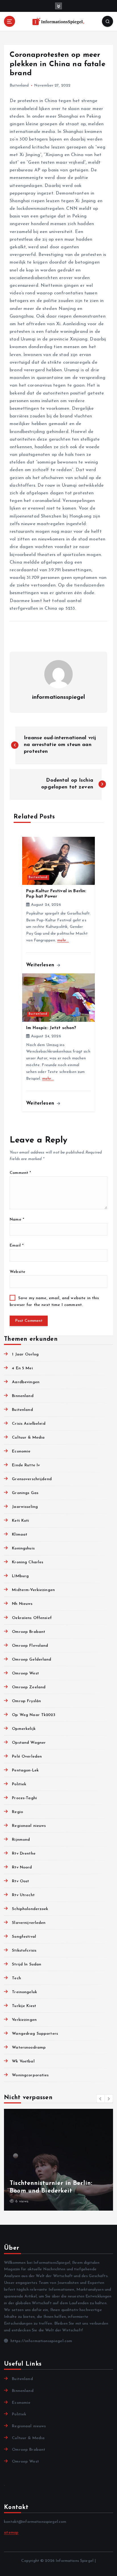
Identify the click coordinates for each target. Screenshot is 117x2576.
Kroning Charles (28, 1562)
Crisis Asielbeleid (29, 1424)
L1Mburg (20, 1576)
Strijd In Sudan (27, 1964)
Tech (16, 1978)
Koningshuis (23, 1548)
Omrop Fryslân (26, 1701)
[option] (58, 2160)
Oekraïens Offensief (32, 1618)
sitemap (11, 2533)
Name (17, 1220)
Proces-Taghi (24, 1798)
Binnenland (23, 1396)
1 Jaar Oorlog (25, 1354)
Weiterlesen (41, 965)
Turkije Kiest (24, 2006)
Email (17, 1246)
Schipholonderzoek (30, 1909)
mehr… (63, 940)
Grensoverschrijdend (32, 1479)
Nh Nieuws (22, 1604)
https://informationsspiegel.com (41, 2341)
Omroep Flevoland (30, 1646)
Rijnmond (21, 1840)
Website (17, 1272)
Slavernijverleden (29, 1923)
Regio (17, 1812)
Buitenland (19, 86)
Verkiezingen (24, 2020)
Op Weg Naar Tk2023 (34, 1715)
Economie (21, 1451)
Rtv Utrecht (23, 1895)
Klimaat (20, 1535)
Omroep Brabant (29, 1632)
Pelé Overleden (27, 1757)
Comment (20, 1173)
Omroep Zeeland (29, 1687)
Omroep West (25, 1673)
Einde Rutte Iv (26, 1465)
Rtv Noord (22, 1867)
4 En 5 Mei (22, 1368)
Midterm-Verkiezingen (33, 1590)
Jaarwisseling (25, 1507)
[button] (101, 2099)
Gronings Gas (25, 1493)
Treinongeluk (24, 1992)
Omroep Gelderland (32, 1660)
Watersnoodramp (29, 2048)
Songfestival (24, 1937)
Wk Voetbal (23, 2061)
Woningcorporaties (30, 2075)
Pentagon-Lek (25, 1770)
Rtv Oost (20, 1881)
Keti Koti (20, 1521)
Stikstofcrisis (24, 1951)
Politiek (19, 1784)
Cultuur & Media (28, 1438)
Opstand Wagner (29, 1743)
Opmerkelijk (24, 1729)
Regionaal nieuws (29, 1826)
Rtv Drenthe (24, 1854)
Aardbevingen (26, 1382)
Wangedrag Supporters (35, 2034)
